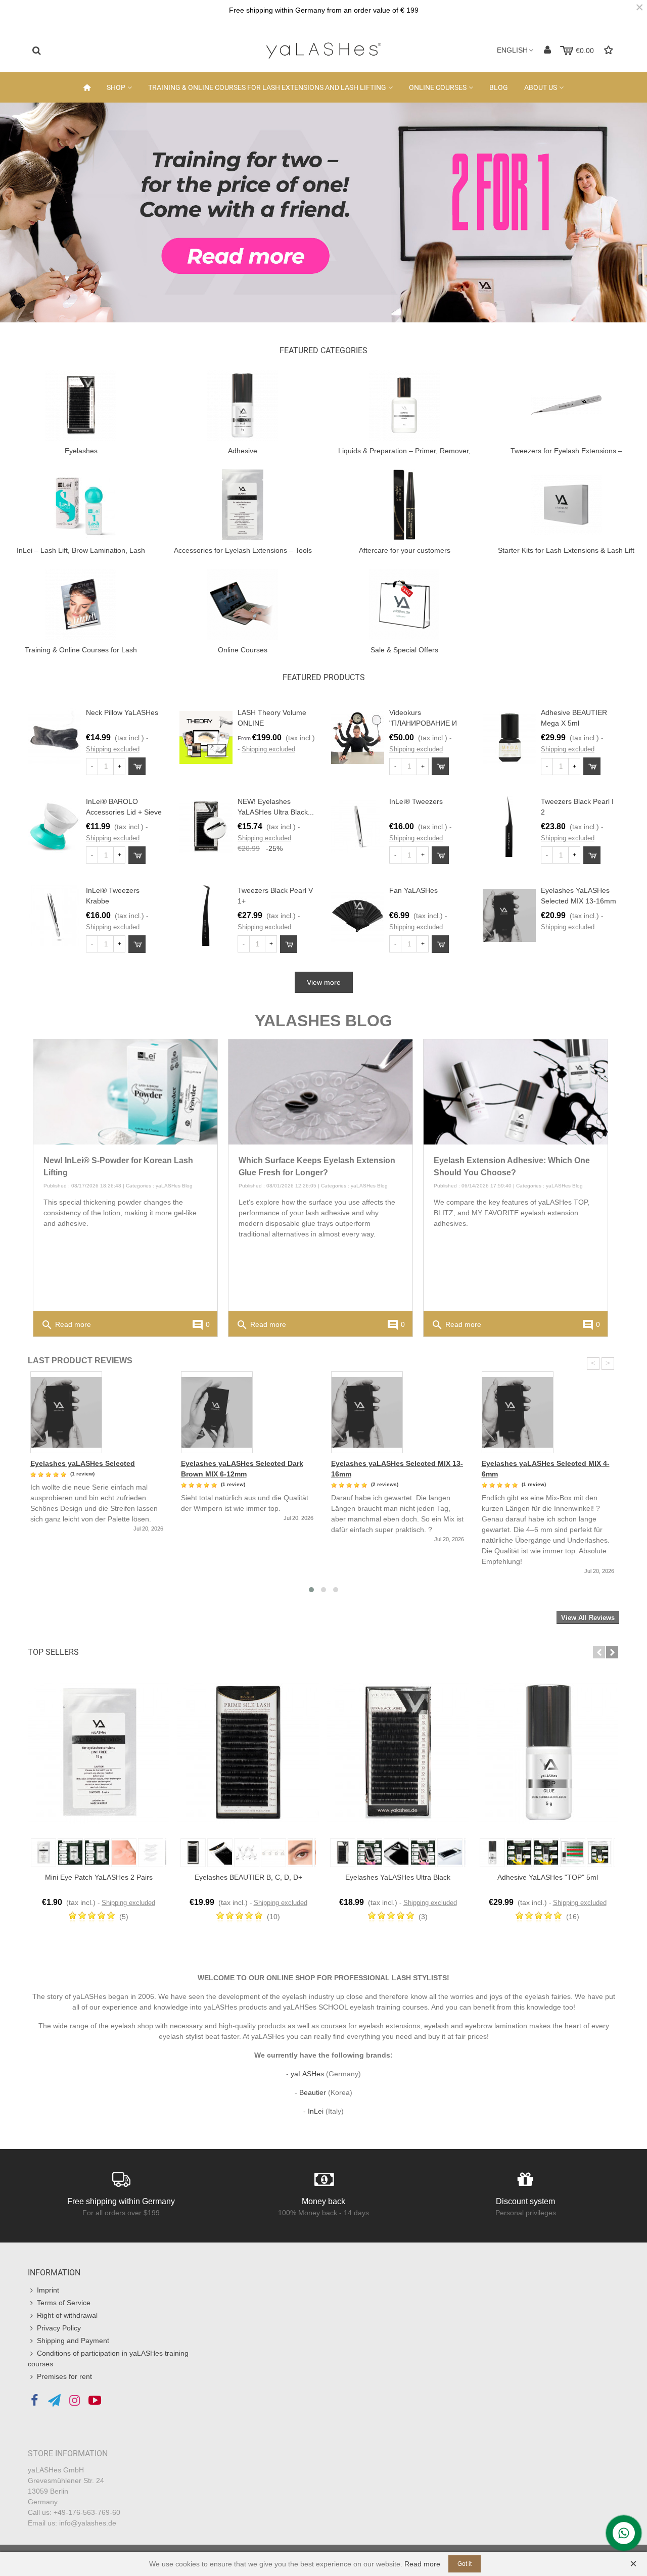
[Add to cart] (137, 766)
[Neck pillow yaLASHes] (54, 737)
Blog (499, 87)
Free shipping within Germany (121, 2201)
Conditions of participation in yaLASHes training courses (108, 2358)
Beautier (313, 2092)
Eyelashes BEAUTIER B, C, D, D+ (248, 1877)
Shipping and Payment (73, 2341)
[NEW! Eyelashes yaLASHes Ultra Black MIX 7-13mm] (206, 826)
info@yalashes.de (88, 2523)
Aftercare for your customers (405, 550)
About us (541, 87)
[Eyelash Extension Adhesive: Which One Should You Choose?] (516, 1091)
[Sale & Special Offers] (404, 604)
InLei (316, 2111)
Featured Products (324, 677)
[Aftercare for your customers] (404, 504)
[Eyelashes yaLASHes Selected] (98, 1412)
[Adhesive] (243, 405)
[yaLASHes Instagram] (75, 2401)
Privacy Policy (59, 2328)
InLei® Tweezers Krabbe (113, 896)
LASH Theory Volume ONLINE (272, 718)
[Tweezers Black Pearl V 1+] (206, 915)
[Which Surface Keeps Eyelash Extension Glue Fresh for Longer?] (320, 1091)
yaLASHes (307, 2074)
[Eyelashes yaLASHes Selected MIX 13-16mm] (509, 915)
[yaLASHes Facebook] (34, 2401)
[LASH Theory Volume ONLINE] (206, 737)
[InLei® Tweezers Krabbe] (54, 915)
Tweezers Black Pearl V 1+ (275, 896)
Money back (323, 2201)
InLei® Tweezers (416, 801)
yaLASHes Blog (174, 1186)
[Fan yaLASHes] (358, 915)
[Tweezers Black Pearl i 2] (509, 826)
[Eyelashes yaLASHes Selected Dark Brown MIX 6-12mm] (249, 1412)
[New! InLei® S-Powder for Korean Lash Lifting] (125, 1091)
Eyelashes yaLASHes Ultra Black (398, 1877)
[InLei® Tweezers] (358, 826)
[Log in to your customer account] (547, 50)
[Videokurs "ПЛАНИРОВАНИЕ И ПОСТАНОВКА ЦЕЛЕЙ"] (358, 737)
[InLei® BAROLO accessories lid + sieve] (54, 826)
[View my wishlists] (610, 50)
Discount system (525, 2201)
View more (324, 982)
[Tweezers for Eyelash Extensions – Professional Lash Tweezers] (566, 405)
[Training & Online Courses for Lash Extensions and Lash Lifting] (81, 604)
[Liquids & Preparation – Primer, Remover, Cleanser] (404, 405)
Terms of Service (64, 2303)
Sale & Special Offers (404, 650)
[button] (599, 1652)
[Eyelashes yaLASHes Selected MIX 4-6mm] (549, 1412)
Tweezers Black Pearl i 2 (577, 807)
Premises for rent (64, 2376)
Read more (66, 1325)
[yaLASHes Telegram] (54, 2401)
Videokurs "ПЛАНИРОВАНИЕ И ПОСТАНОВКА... (423, 723)
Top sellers (53, 1652)
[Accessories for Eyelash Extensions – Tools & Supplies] (243, 504)
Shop (116, 87)
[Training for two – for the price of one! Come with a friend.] (323, 212)
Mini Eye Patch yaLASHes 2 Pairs (99, 1877)
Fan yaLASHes (413, 890)
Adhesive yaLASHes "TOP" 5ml (548, 1877)
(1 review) (82, 1474)
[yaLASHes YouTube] (95, 2401)
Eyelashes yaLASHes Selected (83, 1463)
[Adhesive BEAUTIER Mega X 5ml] (509, 737)
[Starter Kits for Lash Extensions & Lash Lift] (566, 504)
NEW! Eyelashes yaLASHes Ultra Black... (276, 807)
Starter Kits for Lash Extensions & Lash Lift (566, 550)
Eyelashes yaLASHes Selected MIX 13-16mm (579, 896)
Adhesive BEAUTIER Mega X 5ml (574, 718)
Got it (465, 2564)
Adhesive (243, 451)
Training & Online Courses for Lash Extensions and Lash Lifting (267, 87)
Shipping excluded (113, 749)
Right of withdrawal (67, 2315)
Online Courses (438, 87)
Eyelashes (81, 451)
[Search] (36, 50)
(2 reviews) (385, 1484)
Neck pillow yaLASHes (122, 712)
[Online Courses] (243, 604)
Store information (68, 2453)
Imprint (48, 2290)
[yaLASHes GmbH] (323, 51)
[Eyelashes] (81, 405)
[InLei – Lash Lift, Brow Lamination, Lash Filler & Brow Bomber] (81, 504)
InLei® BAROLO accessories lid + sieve (124, 807)
